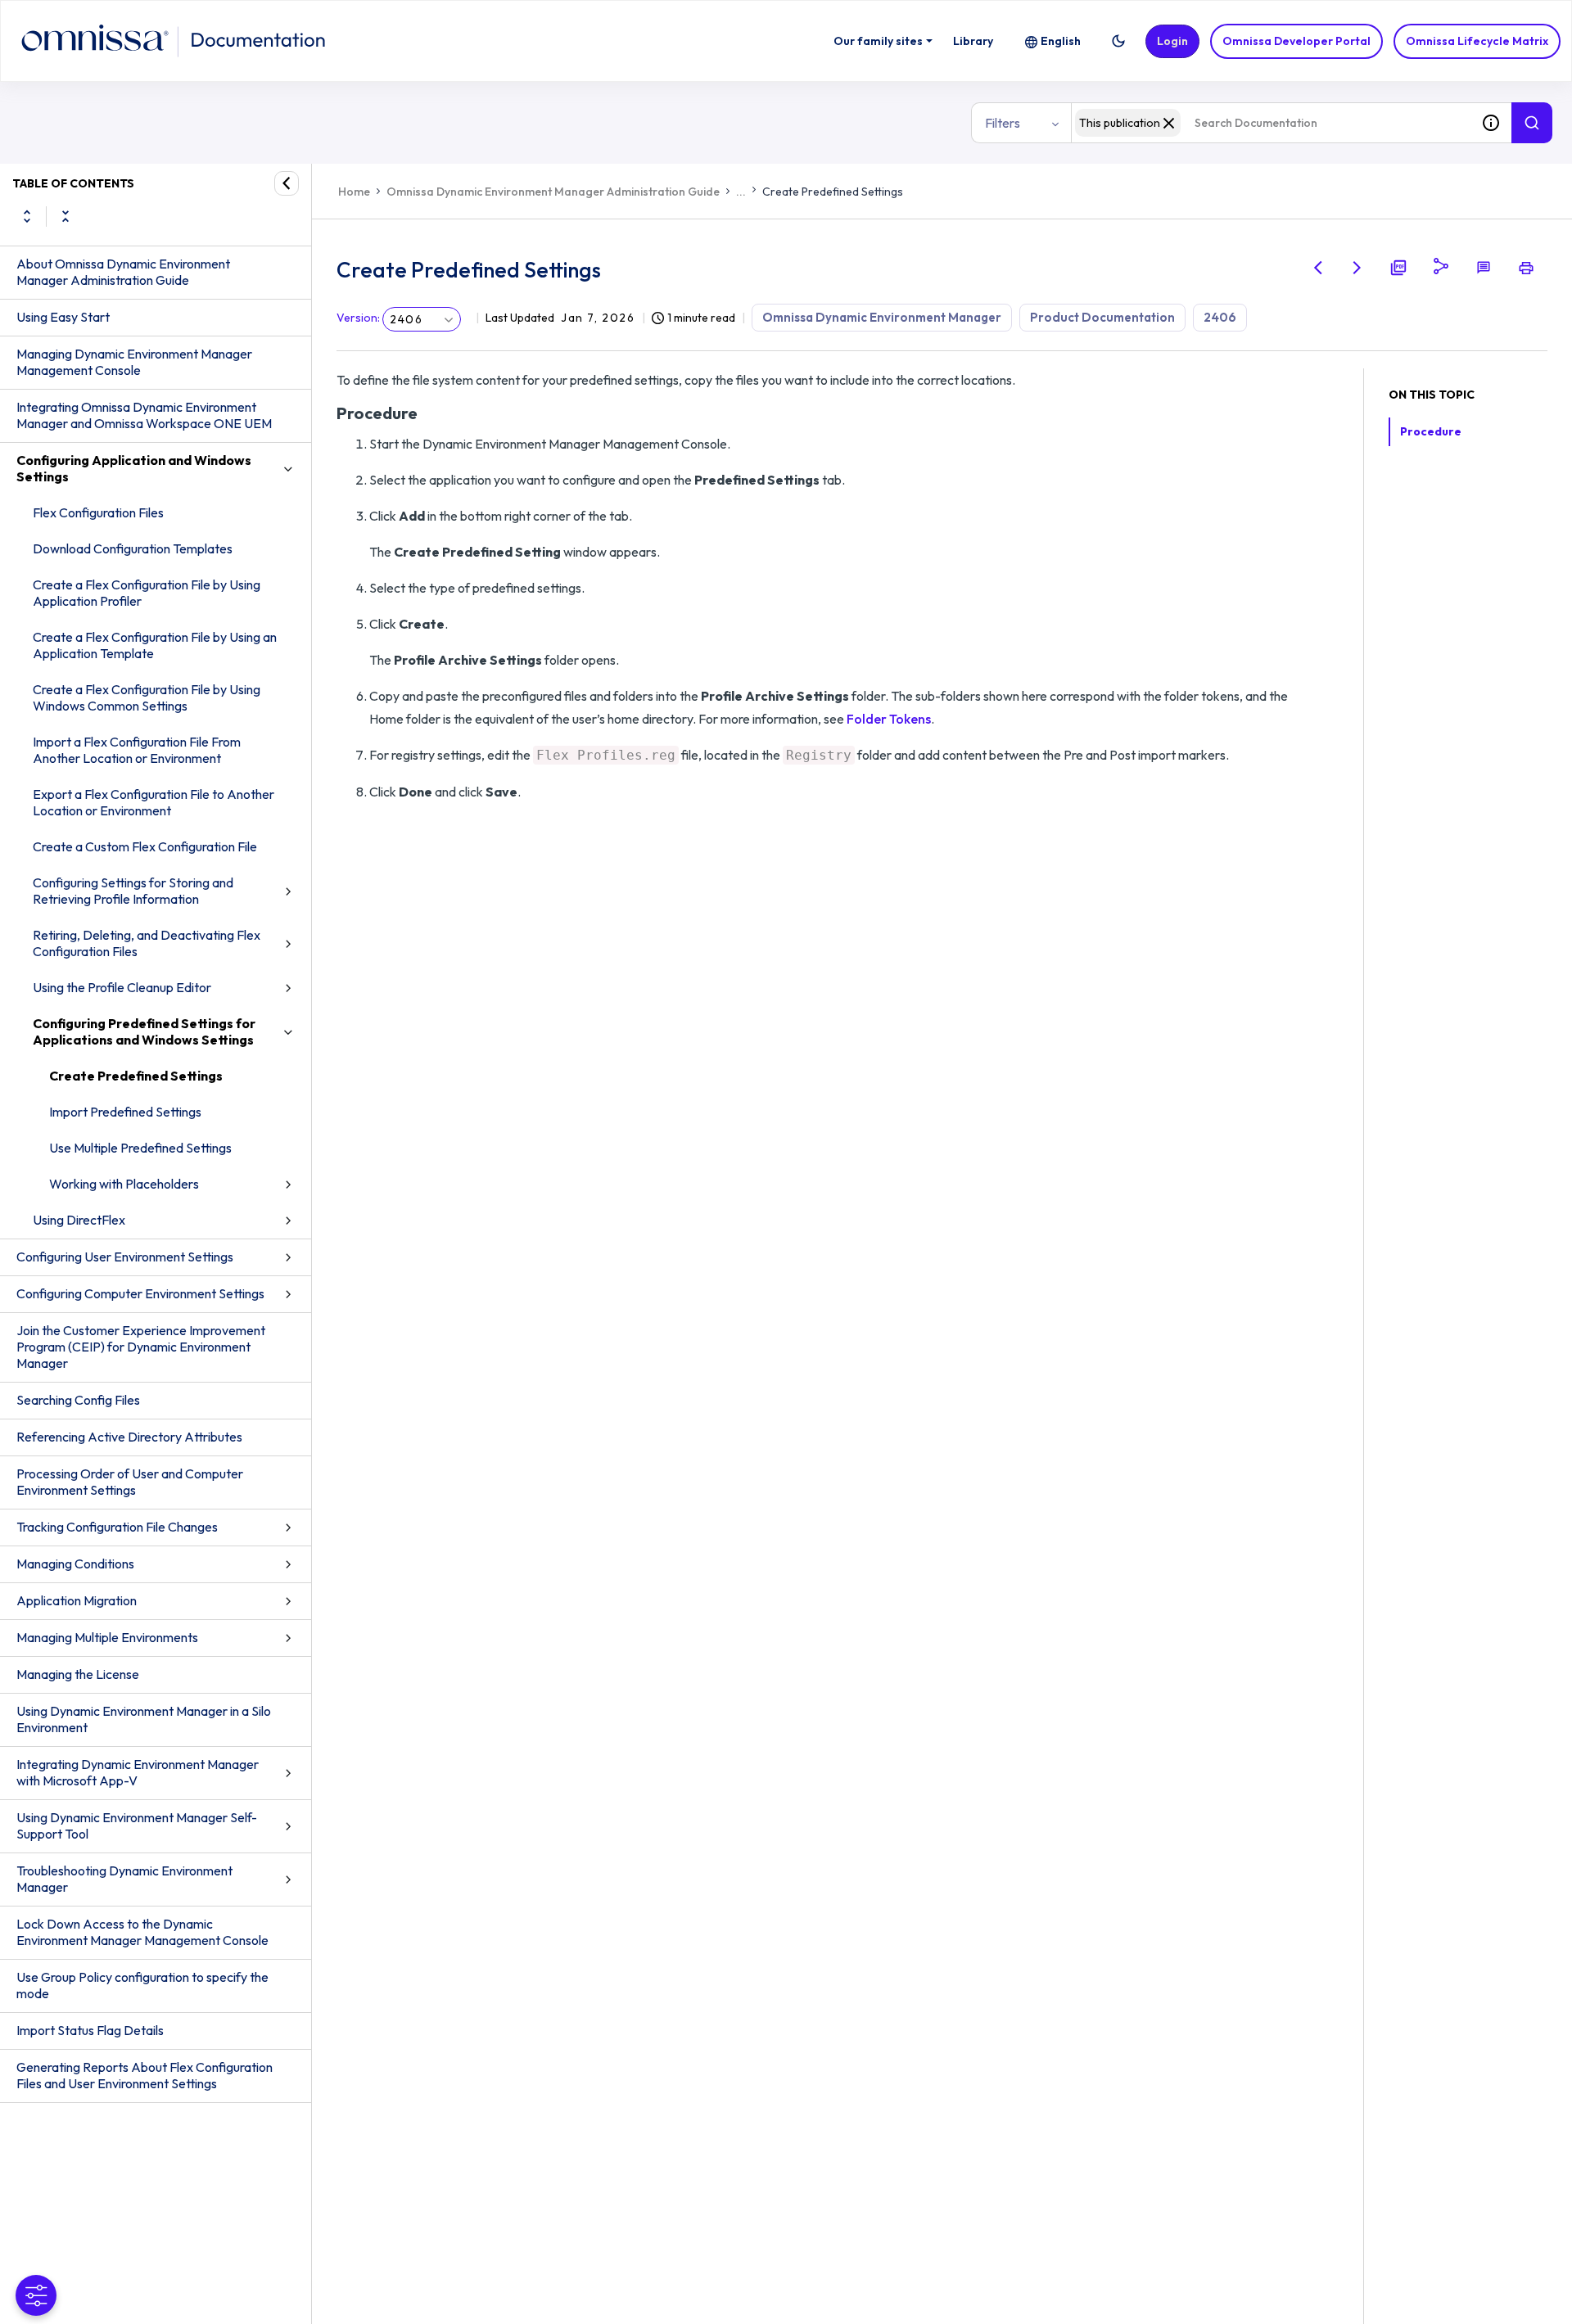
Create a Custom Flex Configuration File (145, 846)
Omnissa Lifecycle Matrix (1477, 41)
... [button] (741, 192)
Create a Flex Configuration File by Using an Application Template (155, 645)
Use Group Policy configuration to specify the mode (142, 1985)
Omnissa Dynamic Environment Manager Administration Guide (553, 192)
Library (973, 41)
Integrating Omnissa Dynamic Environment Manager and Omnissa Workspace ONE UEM (144, 415)
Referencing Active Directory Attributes (129, 1437)
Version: (358, 318)
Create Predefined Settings (136, 1076)
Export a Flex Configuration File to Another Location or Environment (154, 802)
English (1061, 41)
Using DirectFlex (79, 1220)
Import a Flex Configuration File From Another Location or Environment (137, 750)
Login (1172, 41)
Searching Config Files (78, 1400)
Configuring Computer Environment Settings (140, 1293)
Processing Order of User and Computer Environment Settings (130, 1482)
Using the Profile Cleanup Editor (122, 987)
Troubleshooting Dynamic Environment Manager (124, 1879)
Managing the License (78, 1674)
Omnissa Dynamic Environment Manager (882, 317)
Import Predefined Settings (125, 1112)
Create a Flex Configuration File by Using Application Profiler (147, 593)
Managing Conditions (75, 1564)
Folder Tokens (889, 719)
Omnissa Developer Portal (1296, 41)
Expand (27, 216)
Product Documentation (1102, 317)
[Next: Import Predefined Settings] (1357, 268)
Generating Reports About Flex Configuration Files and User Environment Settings (145, 2075)
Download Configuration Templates (133, 548)
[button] (1118, 41)
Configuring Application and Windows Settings (134, 468)
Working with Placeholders (124, 1184)
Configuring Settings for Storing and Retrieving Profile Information (133, 891)
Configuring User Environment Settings (125, 1257)
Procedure (1431, 431)
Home (354, 192)
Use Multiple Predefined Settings (140, 1148)
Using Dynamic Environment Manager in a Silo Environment (144, 1719)
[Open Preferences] (36, 2295)
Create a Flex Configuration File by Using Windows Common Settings (147, 697)
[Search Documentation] (1532, 123)
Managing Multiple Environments (107, 1637)
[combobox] (1271, 123)
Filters (1003, 123)
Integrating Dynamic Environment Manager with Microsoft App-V (138, 1772)
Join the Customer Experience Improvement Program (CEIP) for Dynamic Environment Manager (141, 1347)
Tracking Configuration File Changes (117, 1527)
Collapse (65, 216)
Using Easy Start (63, 317)
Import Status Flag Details (90, 2030)
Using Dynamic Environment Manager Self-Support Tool (137, 1825)
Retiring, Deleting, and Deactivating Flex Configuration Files (147, 943)
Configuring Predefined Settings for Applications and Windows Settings (144, 1031)
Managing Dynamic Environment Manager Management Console (134, 362)
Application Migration (77, 1600)
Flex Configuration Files (98, 512)
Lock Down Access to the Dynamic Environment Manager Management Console (142, 1932)
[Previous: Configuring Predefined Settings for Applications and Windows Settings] (1318, 268)
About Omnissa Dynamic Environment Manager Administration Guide (123, 272)
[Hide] (287, 183)
